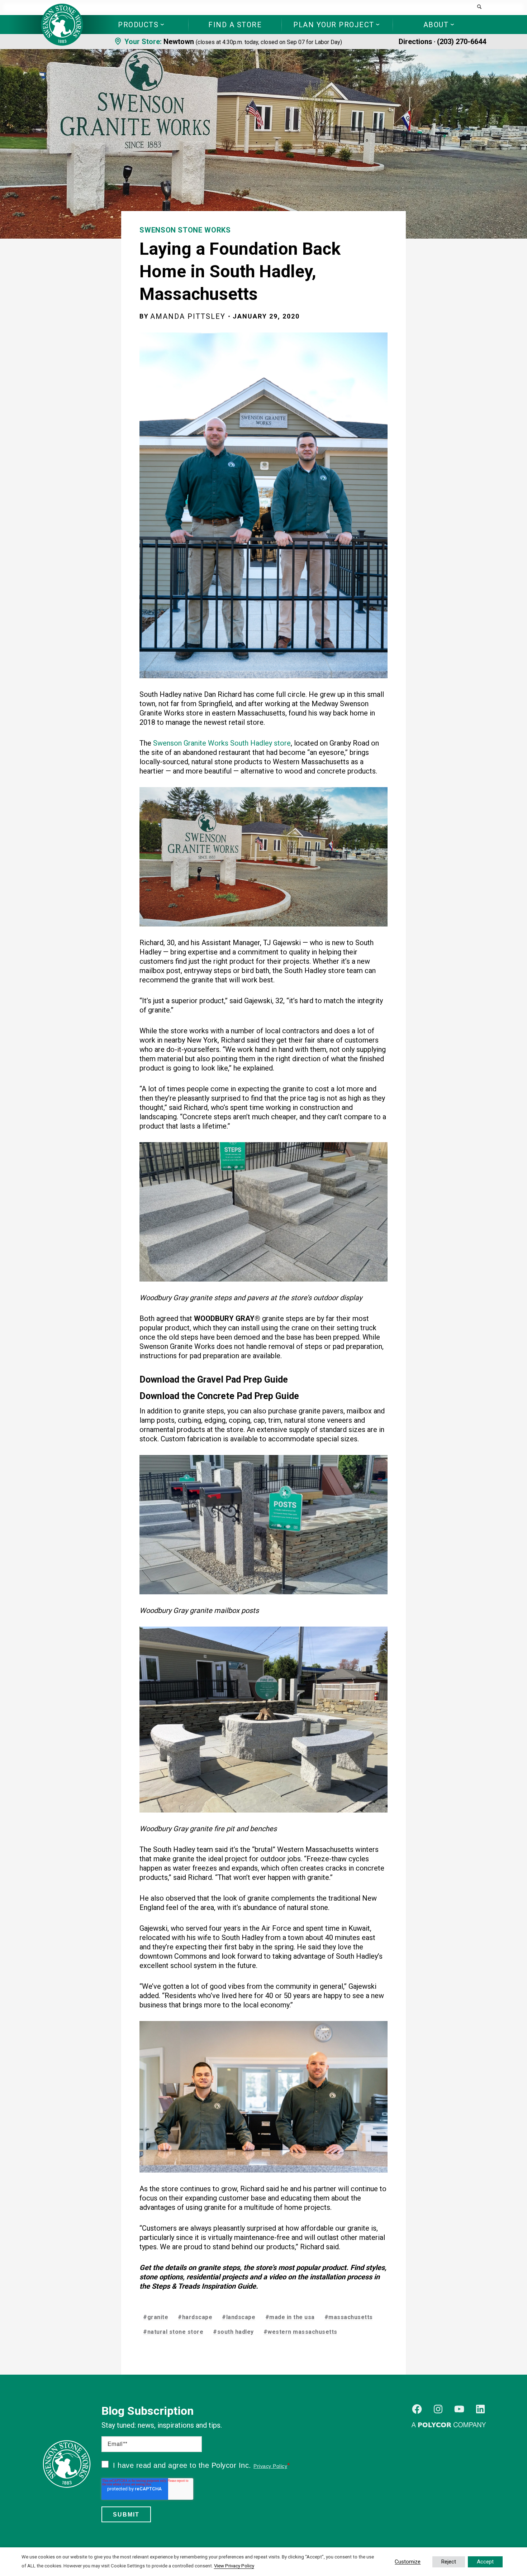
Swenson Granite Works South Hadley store (222, 743)
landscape (239, 2317)
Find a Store (235, 25)
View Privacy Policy (234, 2566)
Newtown (179, 42)
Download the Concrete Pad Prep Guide (219, 1396)
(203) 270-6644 (462, 42)
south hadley (233, 2332)
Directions (416, 42)
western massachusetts (300, 2332)
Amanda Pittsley (188, 316)
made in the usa (290, 2317)
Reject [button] (449, 2562)
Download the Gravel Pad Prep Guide (214, 1380)
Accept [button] (485, 2562)
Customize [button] (408, 2562)
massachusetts (349, 2317)
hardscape (195, 2317)
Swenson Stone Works (185, 230)
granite (156, 2317)
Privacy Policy (270, 2466)
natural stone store (173, 2332)
